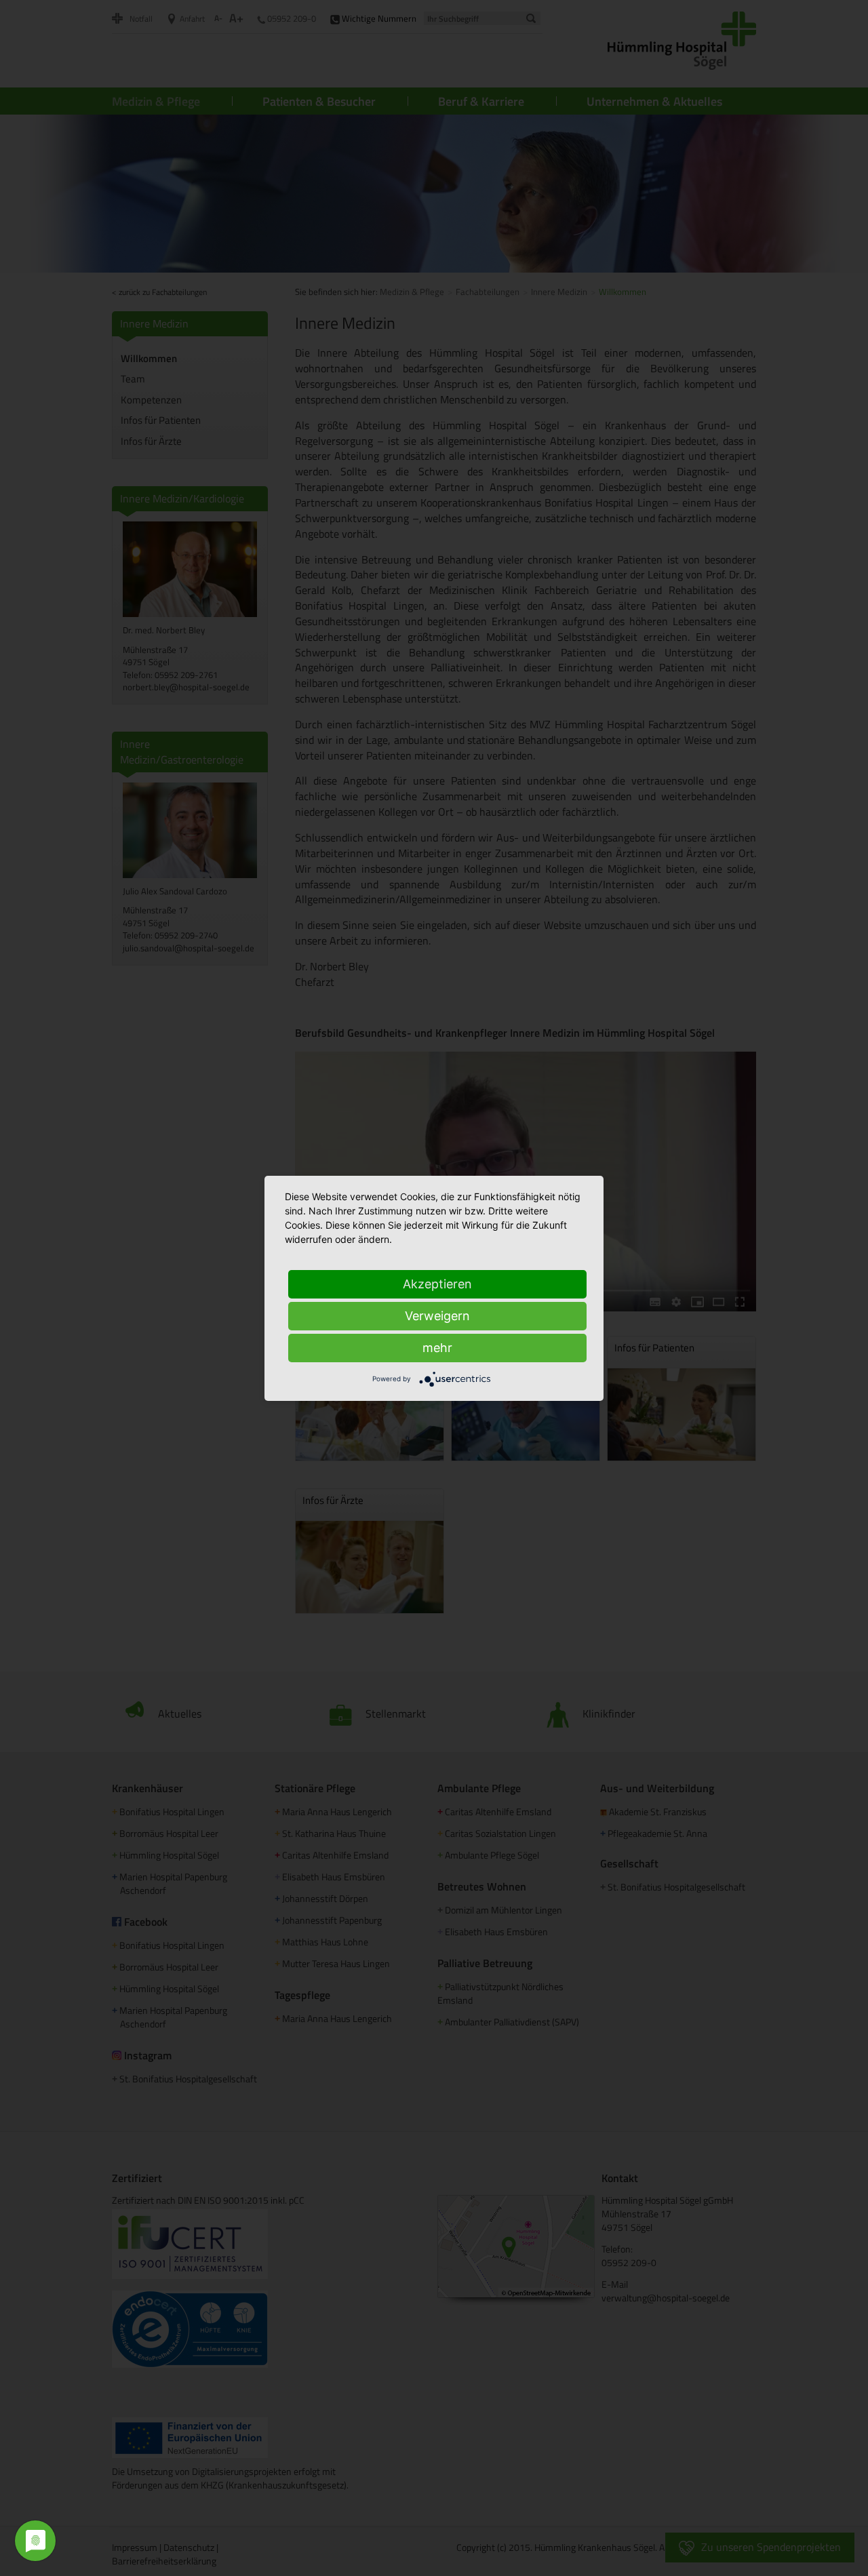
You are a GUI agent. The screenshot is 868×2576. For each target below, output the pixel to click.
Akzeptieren (437, 1284)
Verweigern (437, 1316)
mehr (437, 1348)
